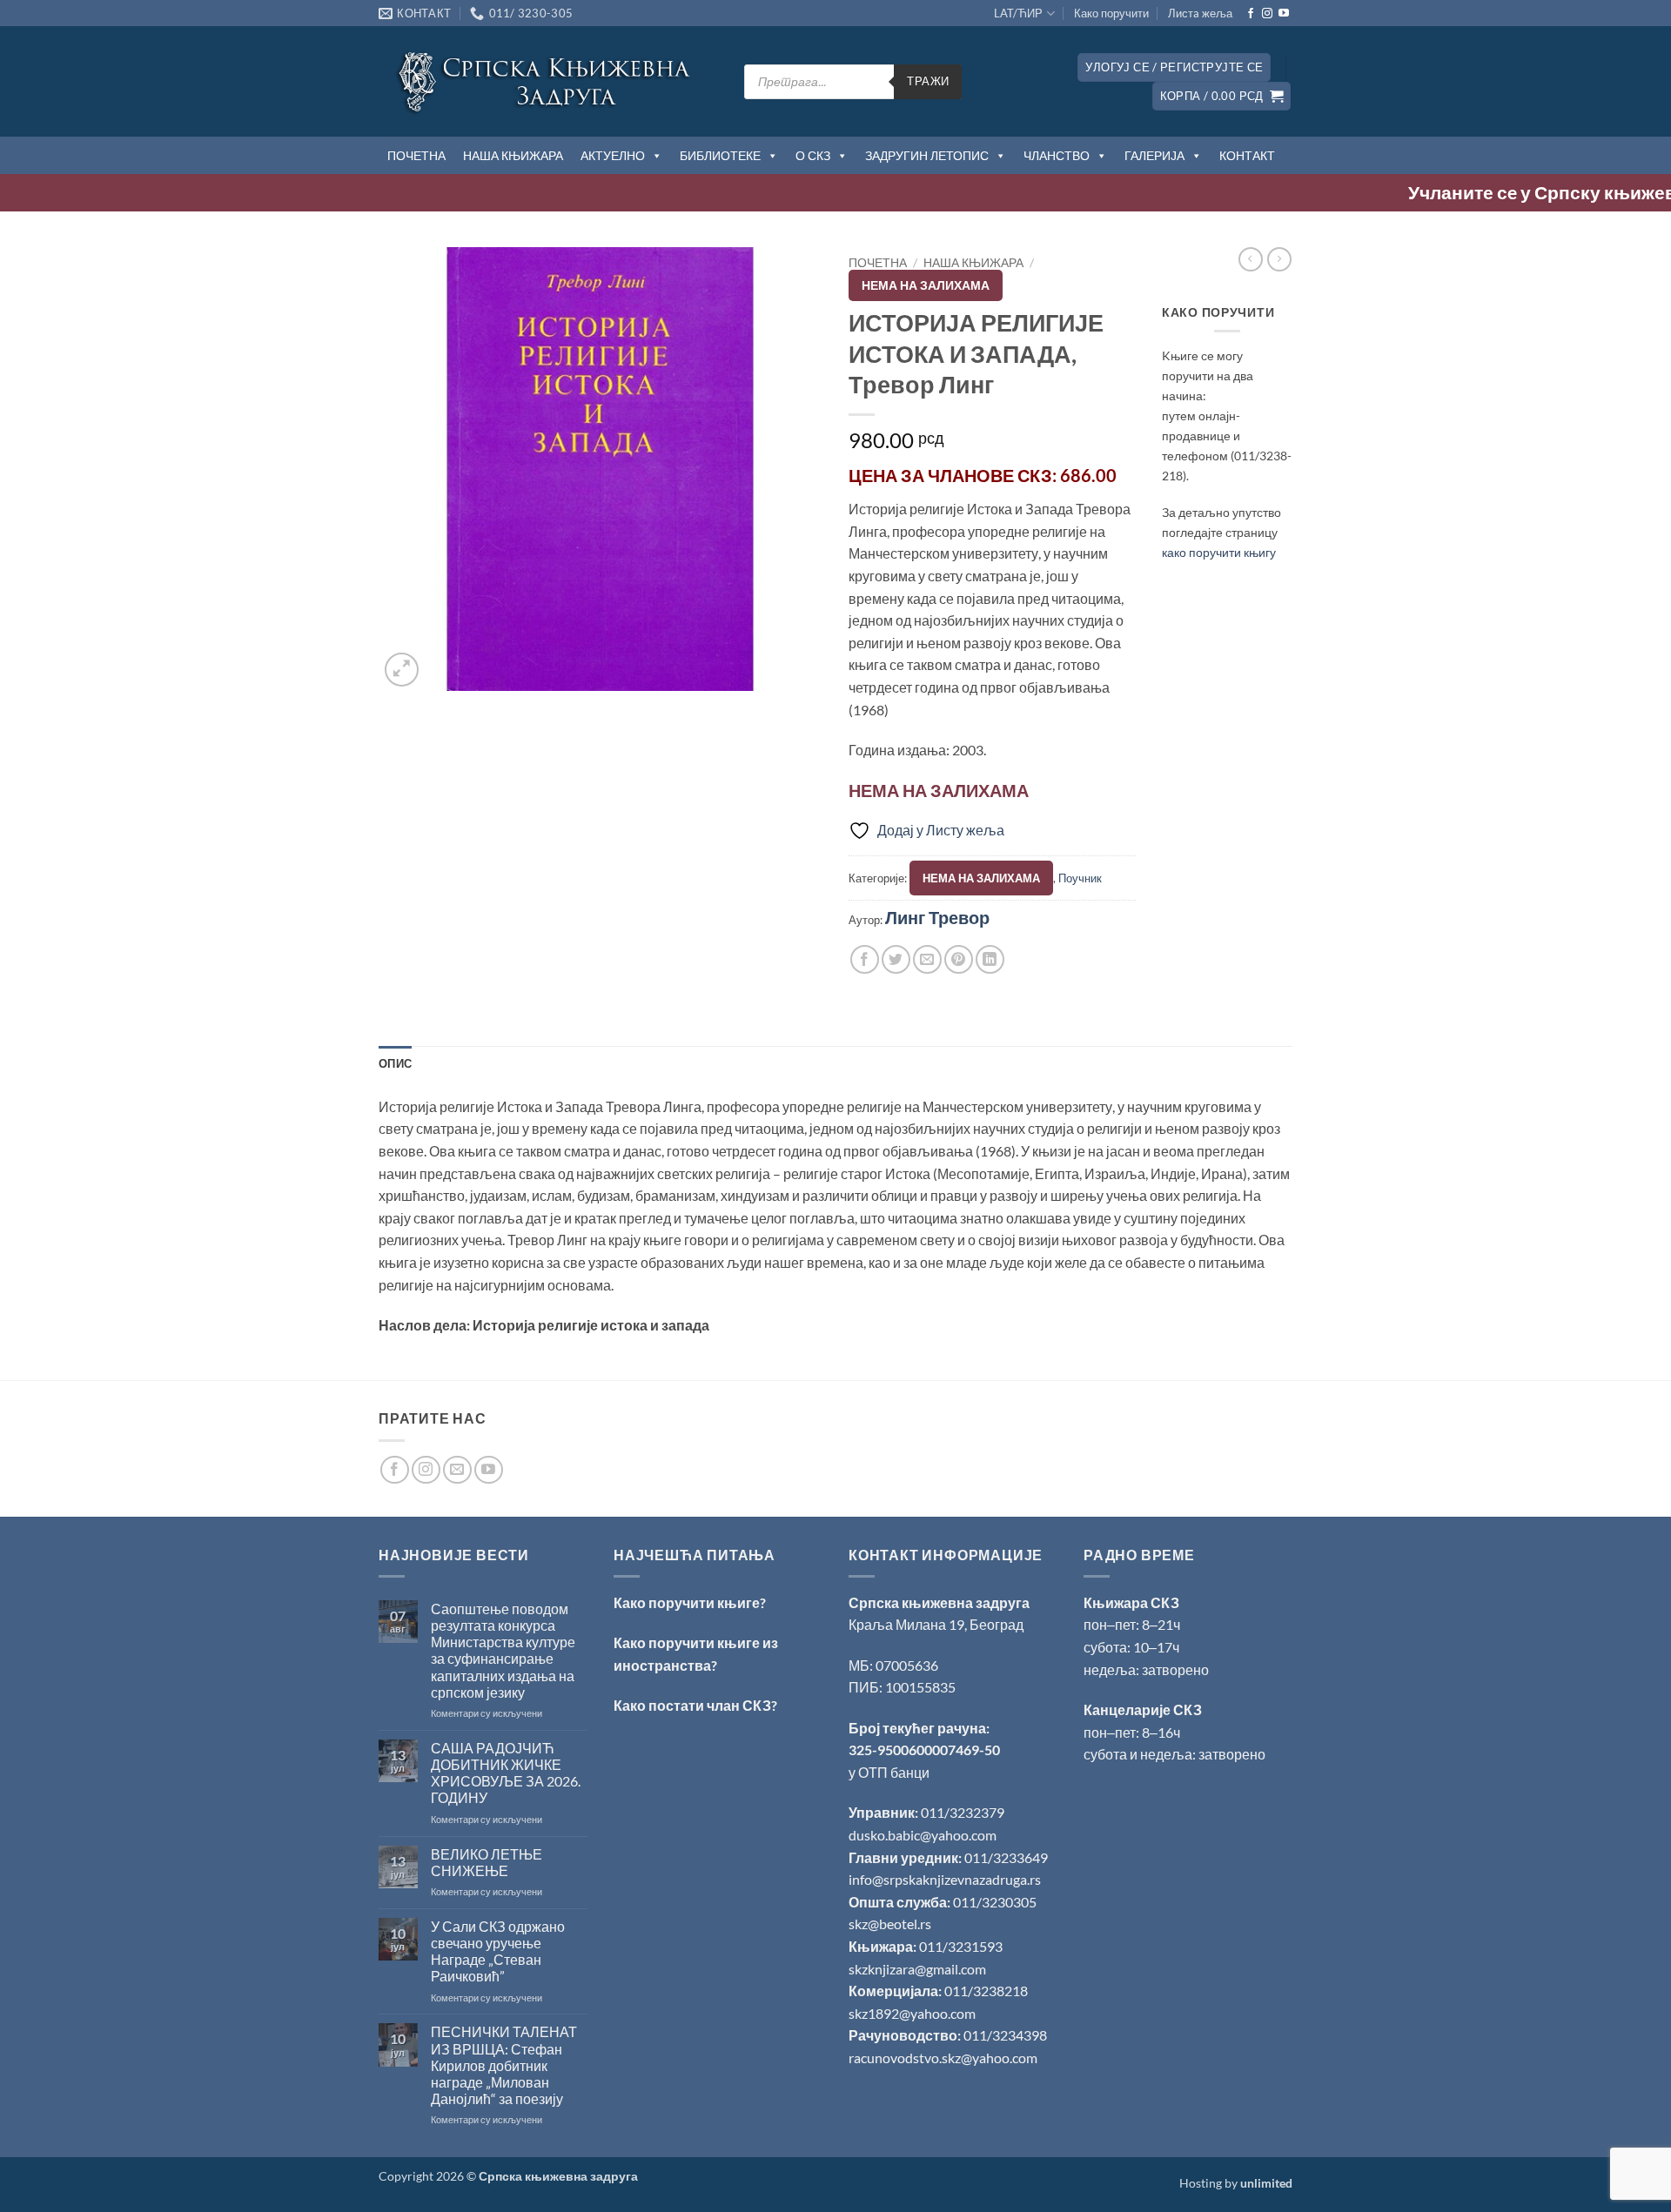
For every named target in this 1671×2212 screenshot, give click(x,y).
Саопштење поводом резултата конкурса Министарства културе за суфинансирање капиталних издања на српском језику (503, 1650)
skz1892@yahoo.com (912, 2013)
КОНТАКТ (1247, 155)
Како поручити (1111, 13)
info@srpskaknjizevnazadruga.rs (946, 1879)
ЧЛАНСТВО (1057, 155)
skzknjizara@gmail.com (917, 1969)
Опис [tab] (395, 1063)
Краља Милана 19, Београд (936, 1624)
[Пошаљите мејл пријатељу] (927, 959)
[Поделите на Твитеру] (896, 959)
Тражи (928, 81)
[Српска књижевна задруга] (548, 81)
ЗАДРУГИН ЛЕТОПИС (927, 155)
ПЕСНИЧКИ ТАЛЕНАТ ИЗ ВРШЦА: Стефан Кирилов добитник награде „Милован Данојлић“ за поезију (504, 2065)
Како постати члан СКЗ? (695, 1705)
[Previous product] (1279, 259)
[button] (1174, 67)
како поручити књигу (1219, 552)
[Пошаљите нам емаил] (457, 1470)
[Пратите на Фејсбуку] (1251, 14)
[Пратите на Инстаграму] (1267, 14)
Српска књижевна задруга (939, 1602)
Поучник (1080, 878)
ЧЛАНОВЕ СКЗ (990, 475)
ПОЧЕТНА (416, 155)
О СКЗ (813, 155)
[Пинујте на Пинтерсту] (959, 959)
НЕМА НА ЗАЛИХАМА (926, 285)
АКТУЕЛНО (613, 155)
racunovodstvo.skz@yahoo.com (943, 2058)
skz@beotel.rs (890, 1924)
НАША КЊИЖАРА (513, 155)
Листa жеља (1200, 13)
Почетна (878, 263)
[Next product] (1251, 259)
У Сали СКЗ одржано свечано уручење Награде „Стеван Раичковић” (498, 1951)
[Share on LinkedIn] (990, 959)
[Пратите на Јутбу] (1284, 14)
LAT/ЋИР (1018, 13)
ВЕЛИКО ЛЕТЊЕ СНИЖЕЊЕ (487, 1862)
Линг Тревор (937, 917)
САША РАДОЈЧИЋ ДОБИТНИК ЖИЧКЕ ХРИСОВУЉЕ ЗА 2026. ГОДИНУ (506, 1773)
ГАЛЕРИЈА (1154, 155)
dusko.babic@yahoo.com (923, 1835)
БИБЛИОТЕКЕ (720, 155)
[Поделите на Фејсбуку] (865, 959)
